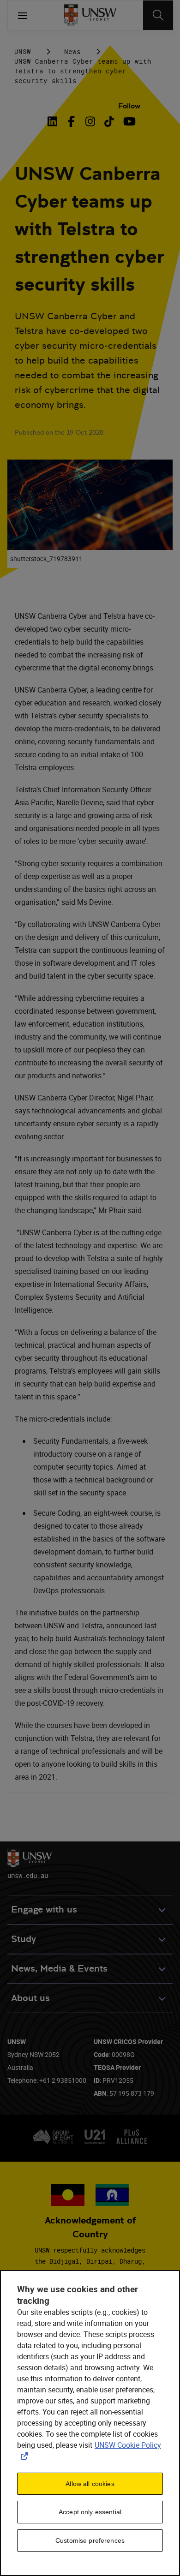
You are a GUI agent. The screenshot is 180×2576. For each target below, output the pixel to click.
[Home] (90, 15)
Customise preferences (90, 2540)
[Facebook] (71, 121)
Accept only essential (90, 2512)
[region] (90, 2423)
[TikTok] (109, 121)
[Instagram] (90, 121)
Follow (129, 106)
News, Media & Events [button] (59, 1969)
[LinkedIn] (54, 121)
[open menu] (23, 15)
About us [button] (30, 1998)
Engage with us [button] (44, 1910)
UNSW (23, 51)
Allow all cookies (90, 2484)
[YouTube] (128, 121)
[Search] (158, 15)
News (72, 51)
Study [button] (24, 1939)
